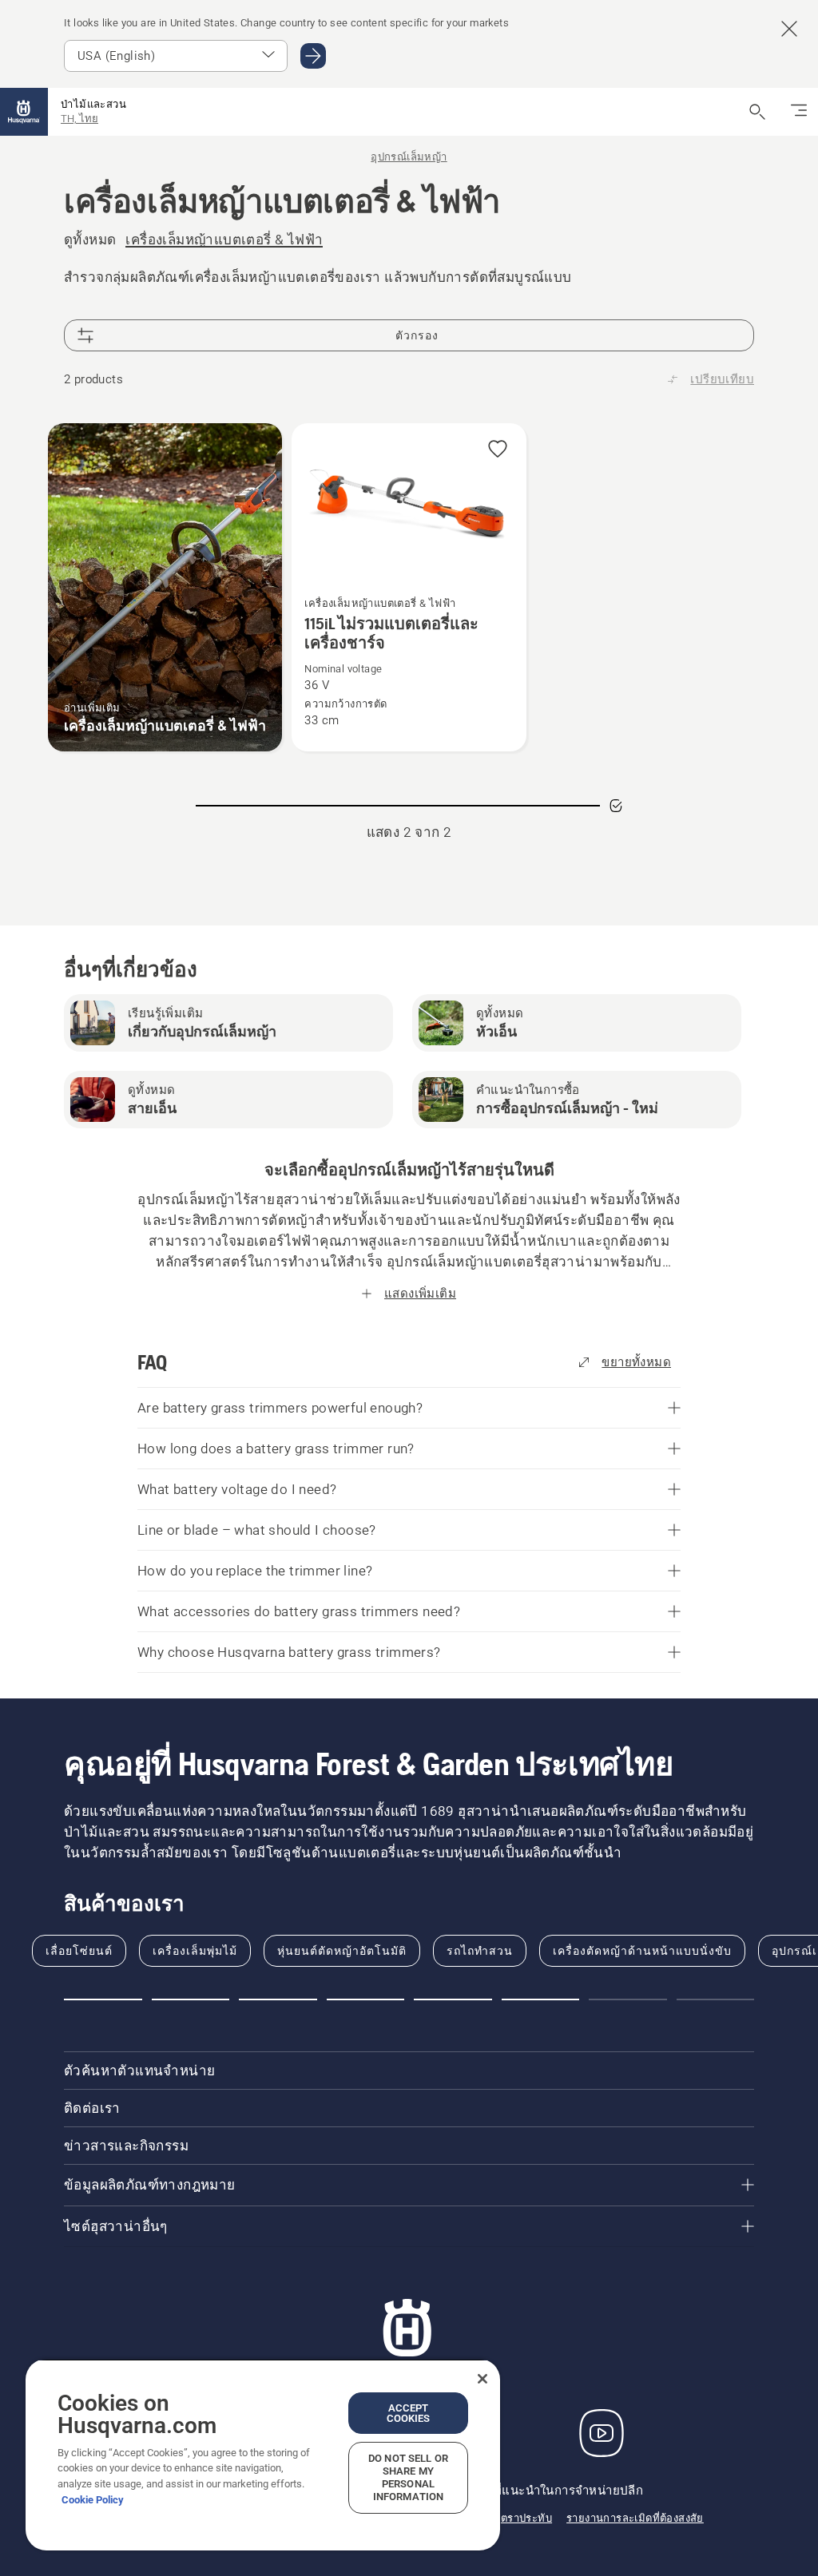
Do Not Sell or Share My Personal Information (408, 2477)
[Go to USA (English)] (313, 56)
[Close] (482, 2379)
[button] (498, 450)
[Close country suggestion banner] (789, 29)
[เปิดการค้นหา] (757, 112)
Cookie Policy (93, 2500)
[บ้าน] (24, 112)
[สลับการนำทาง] (799, 112)
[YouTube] (602, 2433)
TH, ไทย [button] (79, 119)
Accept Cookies (409, 2413)
